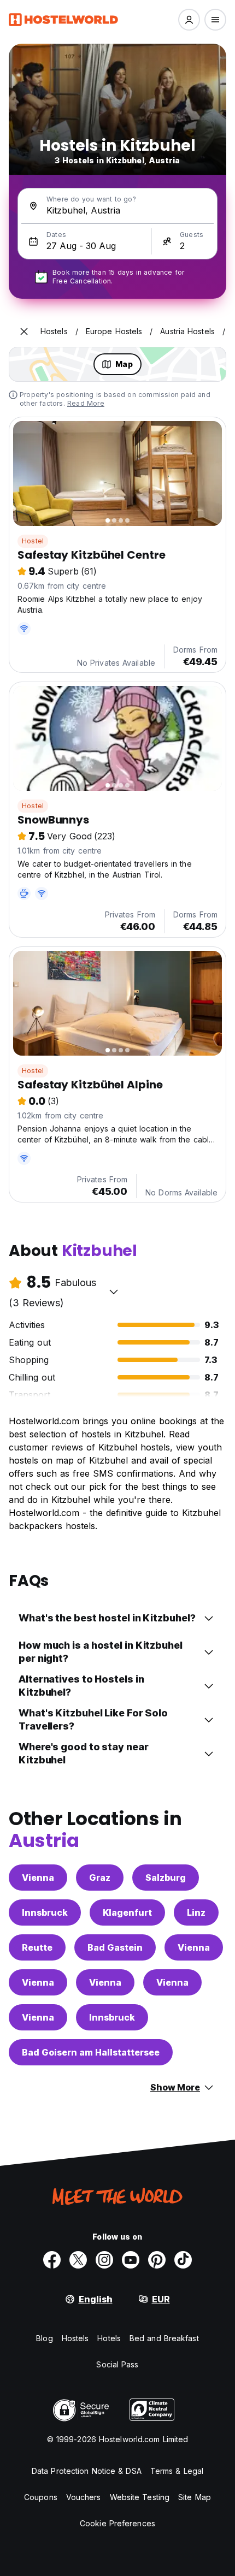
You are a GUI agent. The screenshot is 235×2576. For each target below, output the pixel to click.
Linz (196, 1912)
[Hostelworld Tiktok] (183, 2260)
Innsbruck (45, 1912)
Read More (86, 403)
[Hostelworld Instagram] (104, 2260)
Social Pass (117, 2364)
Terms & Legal (177, 2471)
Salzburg (166, 1878)
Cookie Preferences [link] (117, 2523)
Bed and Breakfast (164, 2338)
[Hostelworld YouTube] (131, 2260)
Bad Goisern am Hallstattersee (91, 2052)
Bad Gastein (115, 1947)
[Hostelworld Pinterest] (157, 2260)
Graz (100, 1878)
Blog (44, 2338)
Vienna (38, 1878)
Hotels (109, 2338)
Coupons (41, 2497)
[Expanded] (24, 331)
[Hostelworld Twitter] (78, 2260)
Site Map (195, 2497)
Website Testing (140, 2497)
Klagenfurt (127, 1912)
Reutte (37, 1947)
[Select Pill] (189, 20)
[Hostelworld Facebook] (52, 2260)
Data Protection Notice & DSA (87, 2471)
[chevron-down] (114, 1292)
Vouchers (84, 2497)
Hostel (33, 541)
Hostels (75, 2338)
